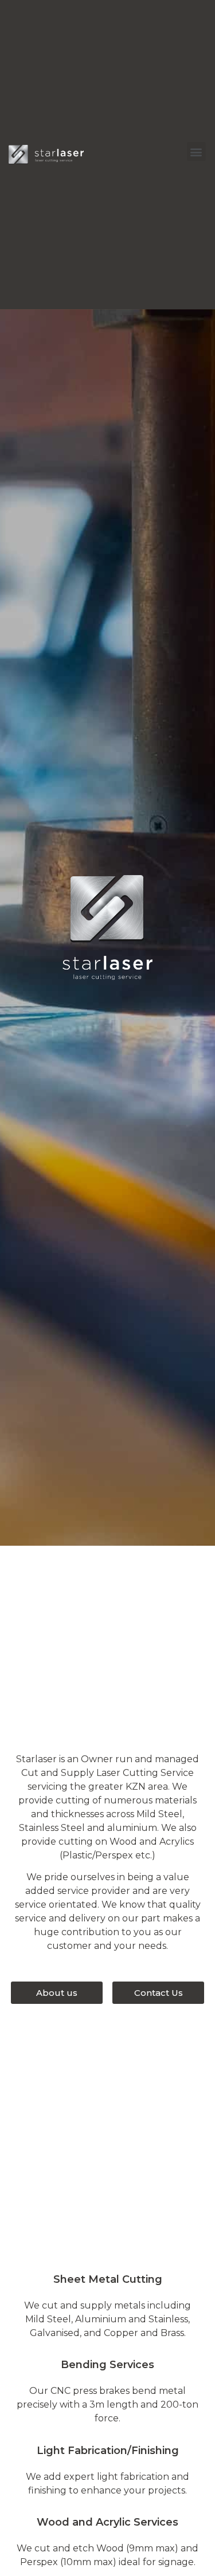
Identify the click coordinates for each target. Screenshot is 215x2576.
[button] (196, 151)
